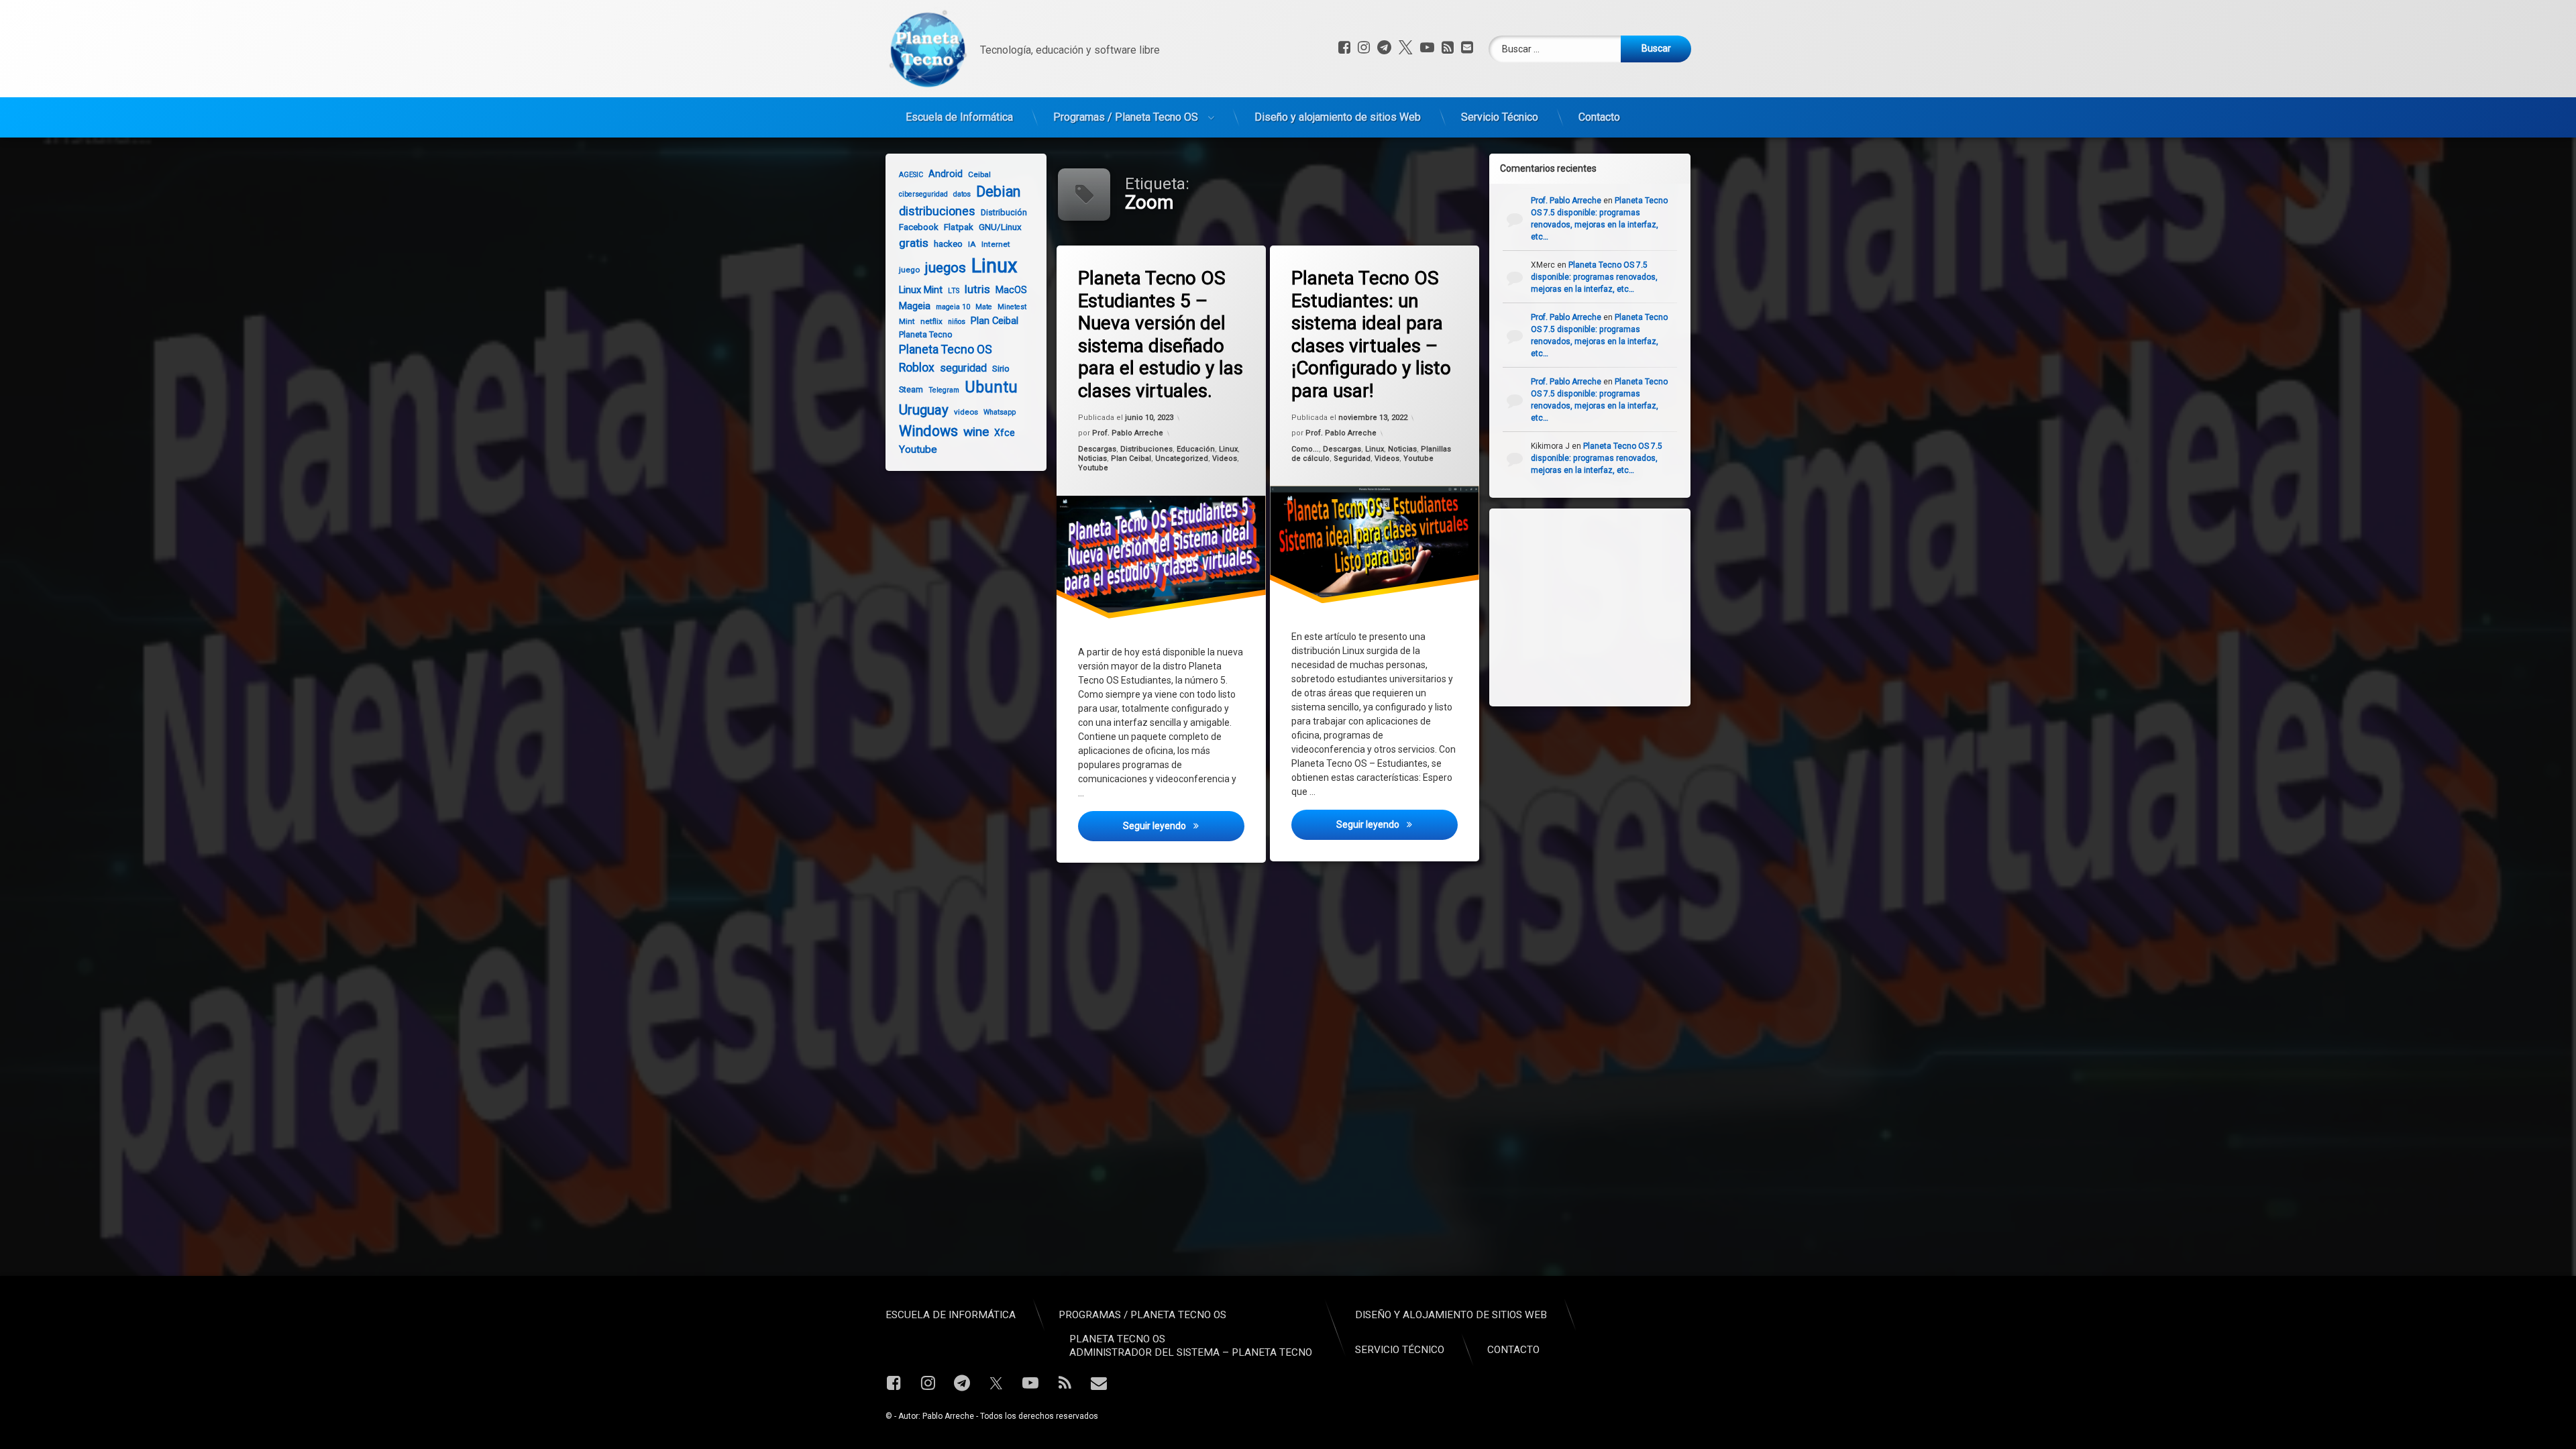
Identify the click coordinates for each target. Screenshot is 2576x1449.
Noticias (1092, 459)
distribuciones (937, 211)
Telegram (944, 390)
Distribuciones (1146, 449)
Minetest (1012, 307)
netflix (931, 321)
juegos (946, 268)
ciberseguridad (923, 194)
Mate (984, 307)
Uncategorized (1182, 459)
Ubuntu (991, 387)
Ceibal (979, 174)
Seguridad (1352, 459)
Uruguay (924, 410)
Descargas (1097, 449)
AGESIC (911, 175)
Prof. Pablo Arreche (1128, 433)
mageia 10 (953, 307)
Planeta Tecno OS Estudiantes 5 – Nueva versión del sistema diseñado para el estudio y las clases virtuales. (1161, 334)
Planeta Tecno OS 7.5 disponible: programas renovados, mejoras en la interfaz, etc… (1594, 277)
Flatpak (959, 227)
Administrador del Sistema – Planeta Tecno (1191, 1352)
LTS (954, 291)
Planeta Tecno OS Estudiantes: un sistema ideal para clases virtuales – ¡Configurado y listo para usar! (1371, 334)
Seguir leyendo (1183, 825)
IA (972, 244)
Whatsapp (1000, 412)
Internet (996, 244)
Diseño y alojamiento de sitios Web (1338, 117)
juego (909, 270)
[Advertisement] (1603, 606)
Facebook (919, 227)
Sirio (1001, 369)
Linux (1228, 449)
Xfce (1005, 433)
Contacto (1599, 117)
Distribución (1004, 212)
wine (976, 432)
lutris (977, 289)
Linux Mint (921, 290)
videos (966, 412)
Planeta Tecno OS (946, 350)
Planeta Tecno (926, 334)
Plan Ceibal (1131, 459)
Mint (907, 321)
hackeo (948, 244)
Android (946, 174)
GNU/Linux (1000, 227)
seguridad (963, 368)
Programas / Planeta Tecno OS (1126, 117)
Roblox (917, 368)
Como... (1305, 449)
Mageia (915, 306)
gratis (914, 243)
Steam (911, 389)
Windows (928, 431)
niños (957, 322)
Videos (1225, 459)
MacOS (1011, 290)
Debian (998, 192)
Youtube (1093, 468)
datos (962, 194)
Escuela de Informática (959, 117)
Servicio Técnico (1500, 117)
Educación (1196, 449)
